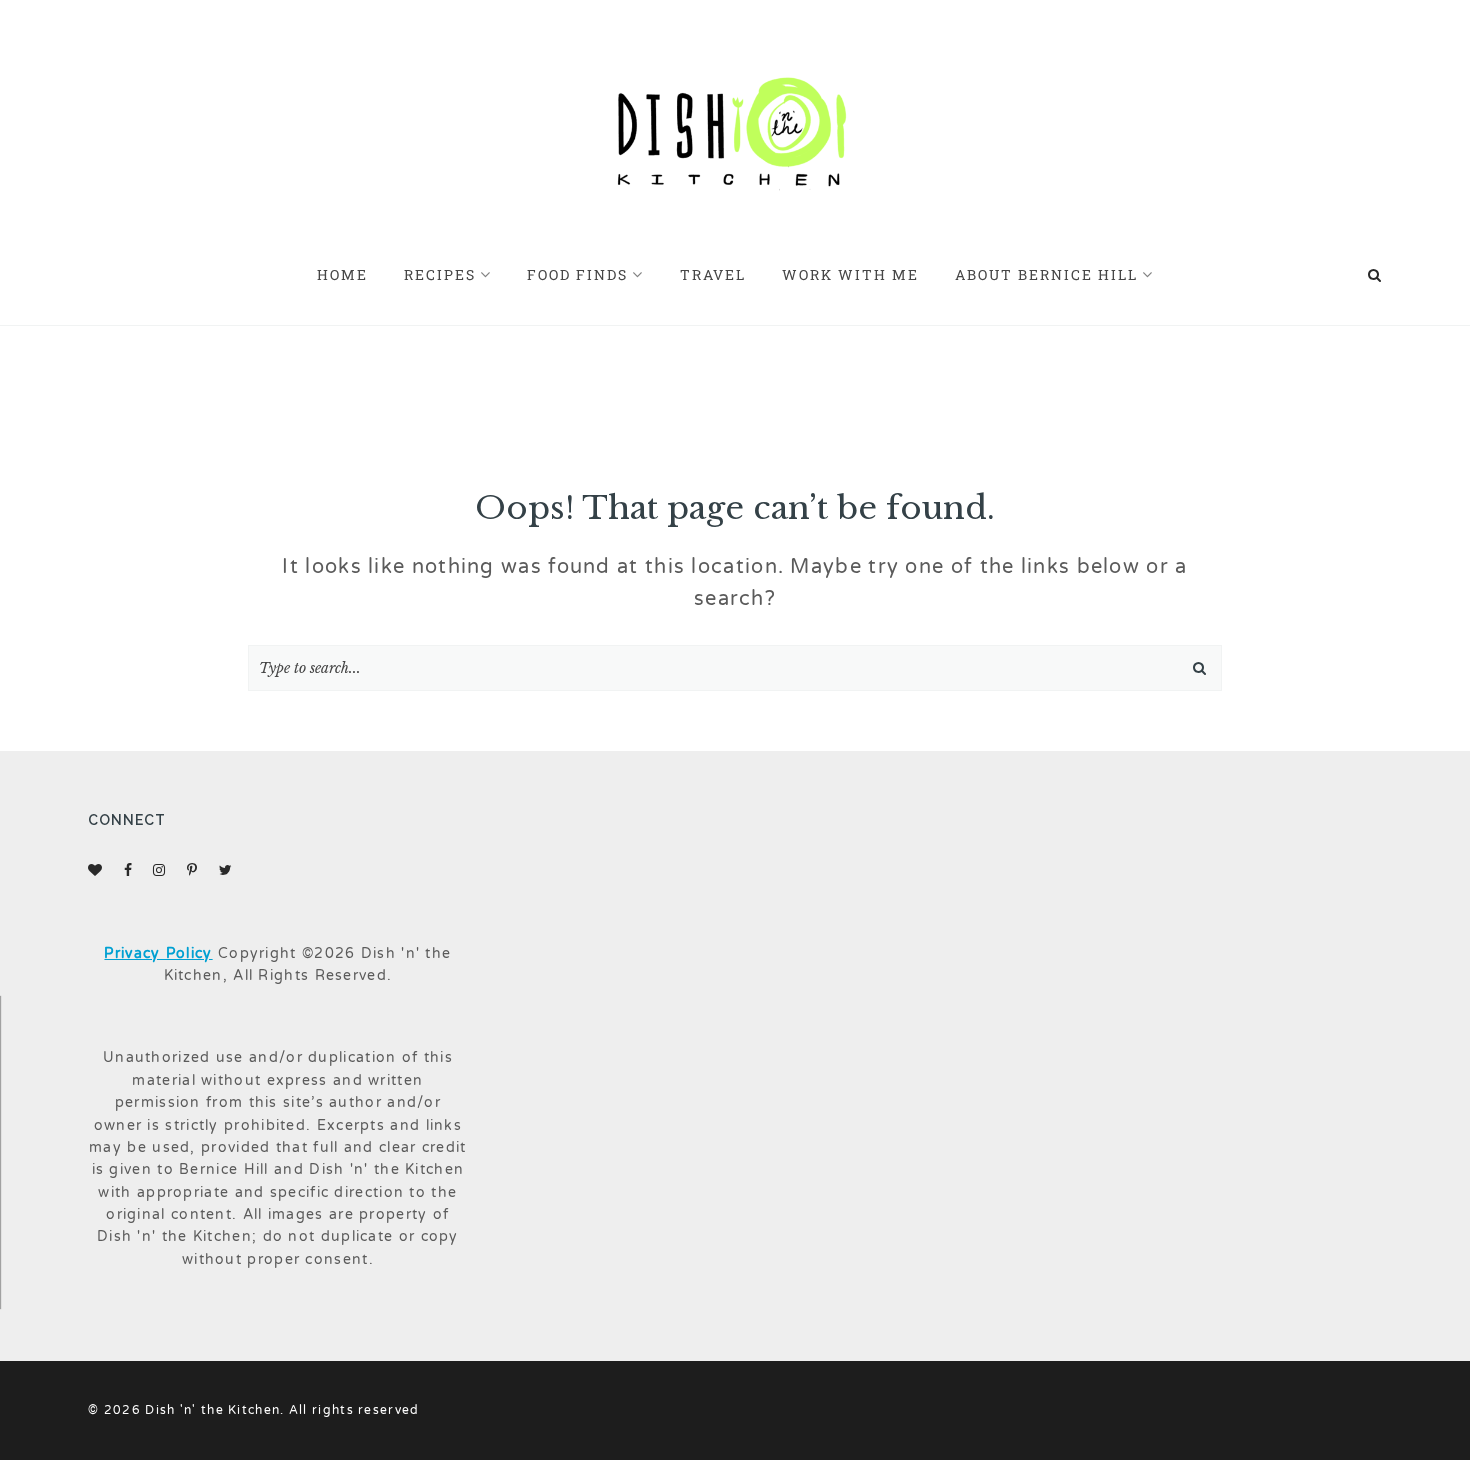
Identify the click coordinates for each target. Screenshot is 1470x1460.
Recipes (440, 274)
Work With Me (850, 274)
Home (342, 274)
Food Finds (577, 274)
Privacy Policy (158, 953)
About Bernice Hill (1046, 274)
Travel (713, 274)
